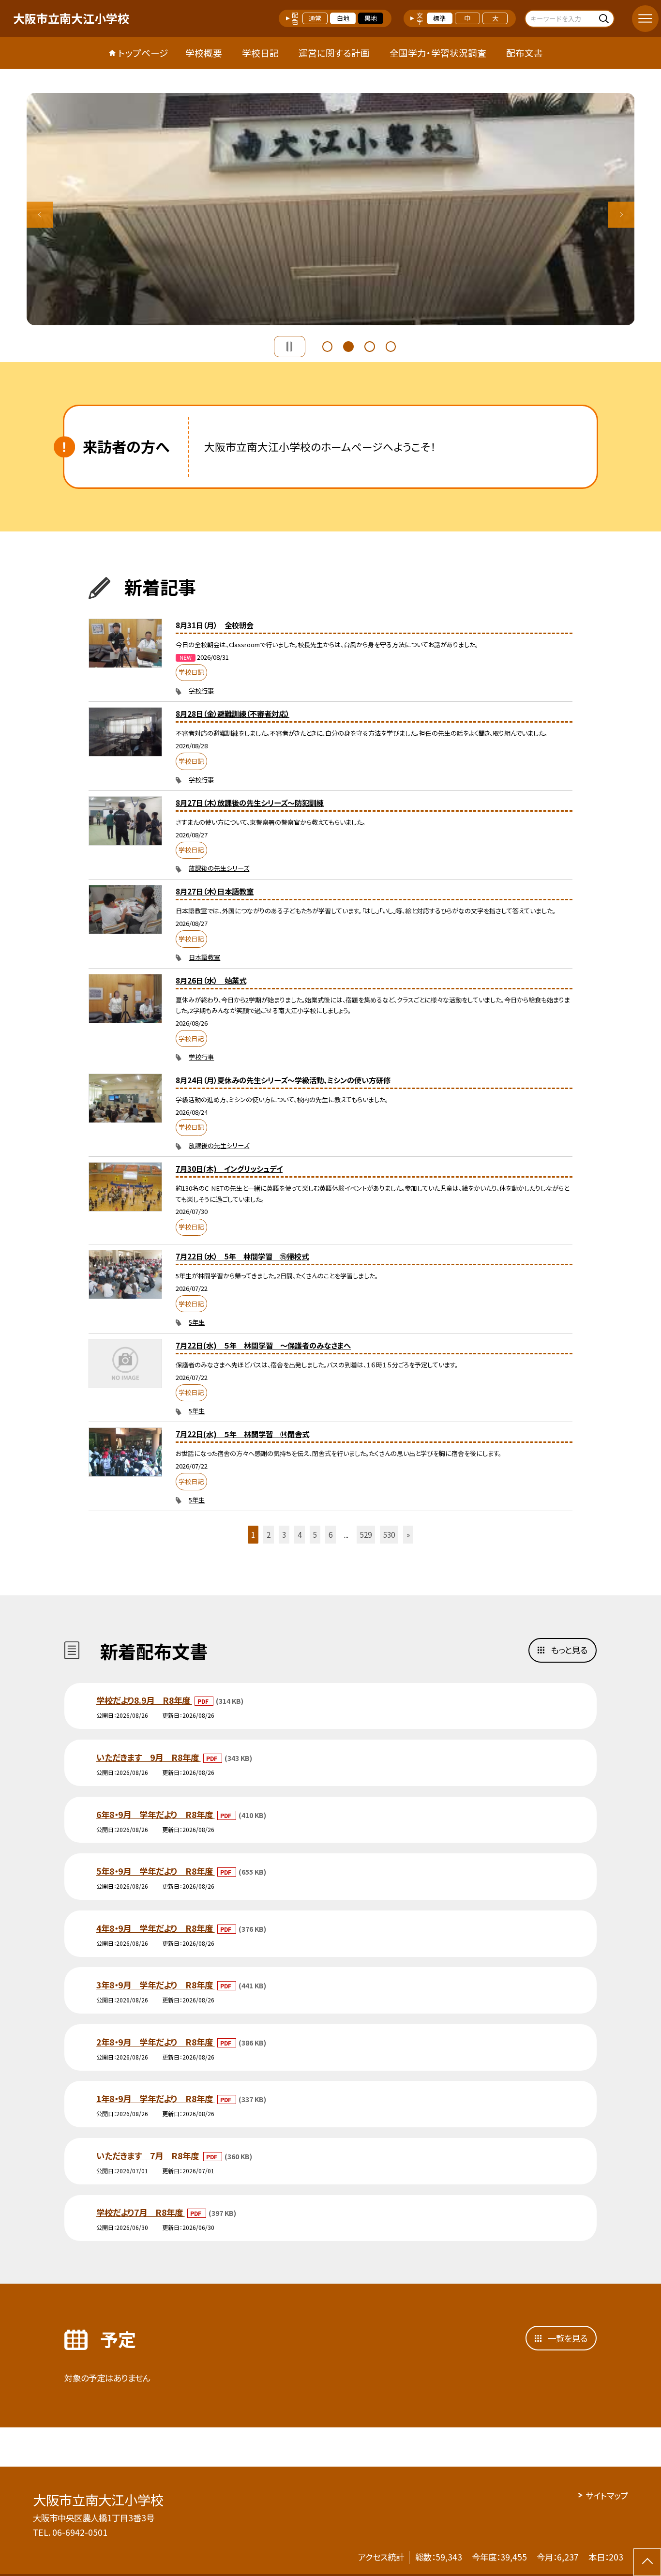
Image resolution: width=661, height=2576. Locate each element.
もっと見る (569, 1650)
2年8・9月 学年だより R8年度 (156, 2042)
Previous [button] (40, 215)
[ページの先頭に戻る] (647, 2562)
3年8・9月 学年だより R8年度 (156, 1985)
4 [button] (391, 345)
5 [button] (315, 1534)
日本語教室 (204, 957)
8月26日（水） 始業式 (211, 980)
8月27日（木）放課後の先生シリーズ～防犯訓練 (250, 803)
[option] (331, 209)
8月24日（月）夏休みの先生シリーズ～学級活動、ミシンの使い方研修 (283, 1080)
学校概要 (204, 53)
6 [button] (330, 1534)
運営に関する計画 (334, 53)
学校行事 (201, 690)
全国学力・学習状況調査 (438, 53)
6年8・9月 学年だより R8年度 (156, 1814)
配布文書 (525, 53)
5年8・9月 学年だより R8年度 (156, 1871)
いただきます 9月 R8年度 (149, 1757)
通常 (315, 18)
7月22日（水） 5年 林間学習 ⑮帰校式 (242, 1256)
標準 (439, 18)
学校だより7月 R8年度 (141, 2212)
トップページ (143, 53)
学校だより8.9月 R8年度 (144, 1700)
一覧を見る (568, 2338)
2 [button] (348, 345)
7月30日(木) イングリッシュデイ (229, 1168)
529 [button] (366, 1534)
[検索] (606, 18)
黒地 (371, 18)
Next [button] (622, 215)
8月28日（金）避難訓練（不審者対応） (233, 713)
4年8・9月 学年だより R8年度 (156, 1928)
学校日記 (260, 53)
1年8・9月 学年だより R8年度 (156, 2099)
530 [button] (389, 1534)
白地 (343, 18)
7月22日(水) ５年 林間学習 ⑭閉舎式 (242, 1434)
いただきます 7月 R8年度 (149, 2156)
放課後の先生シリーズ (219, 868)
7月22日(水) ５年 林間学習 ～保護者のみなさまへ (263, 1345)
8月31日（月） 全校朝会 (215, 625)
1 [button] (328, 345)
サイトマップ (607, 2495)
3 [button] (370, 345)
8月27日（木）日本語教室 (215, 891)
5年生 (197, 1322)
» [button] (408, 1534)
